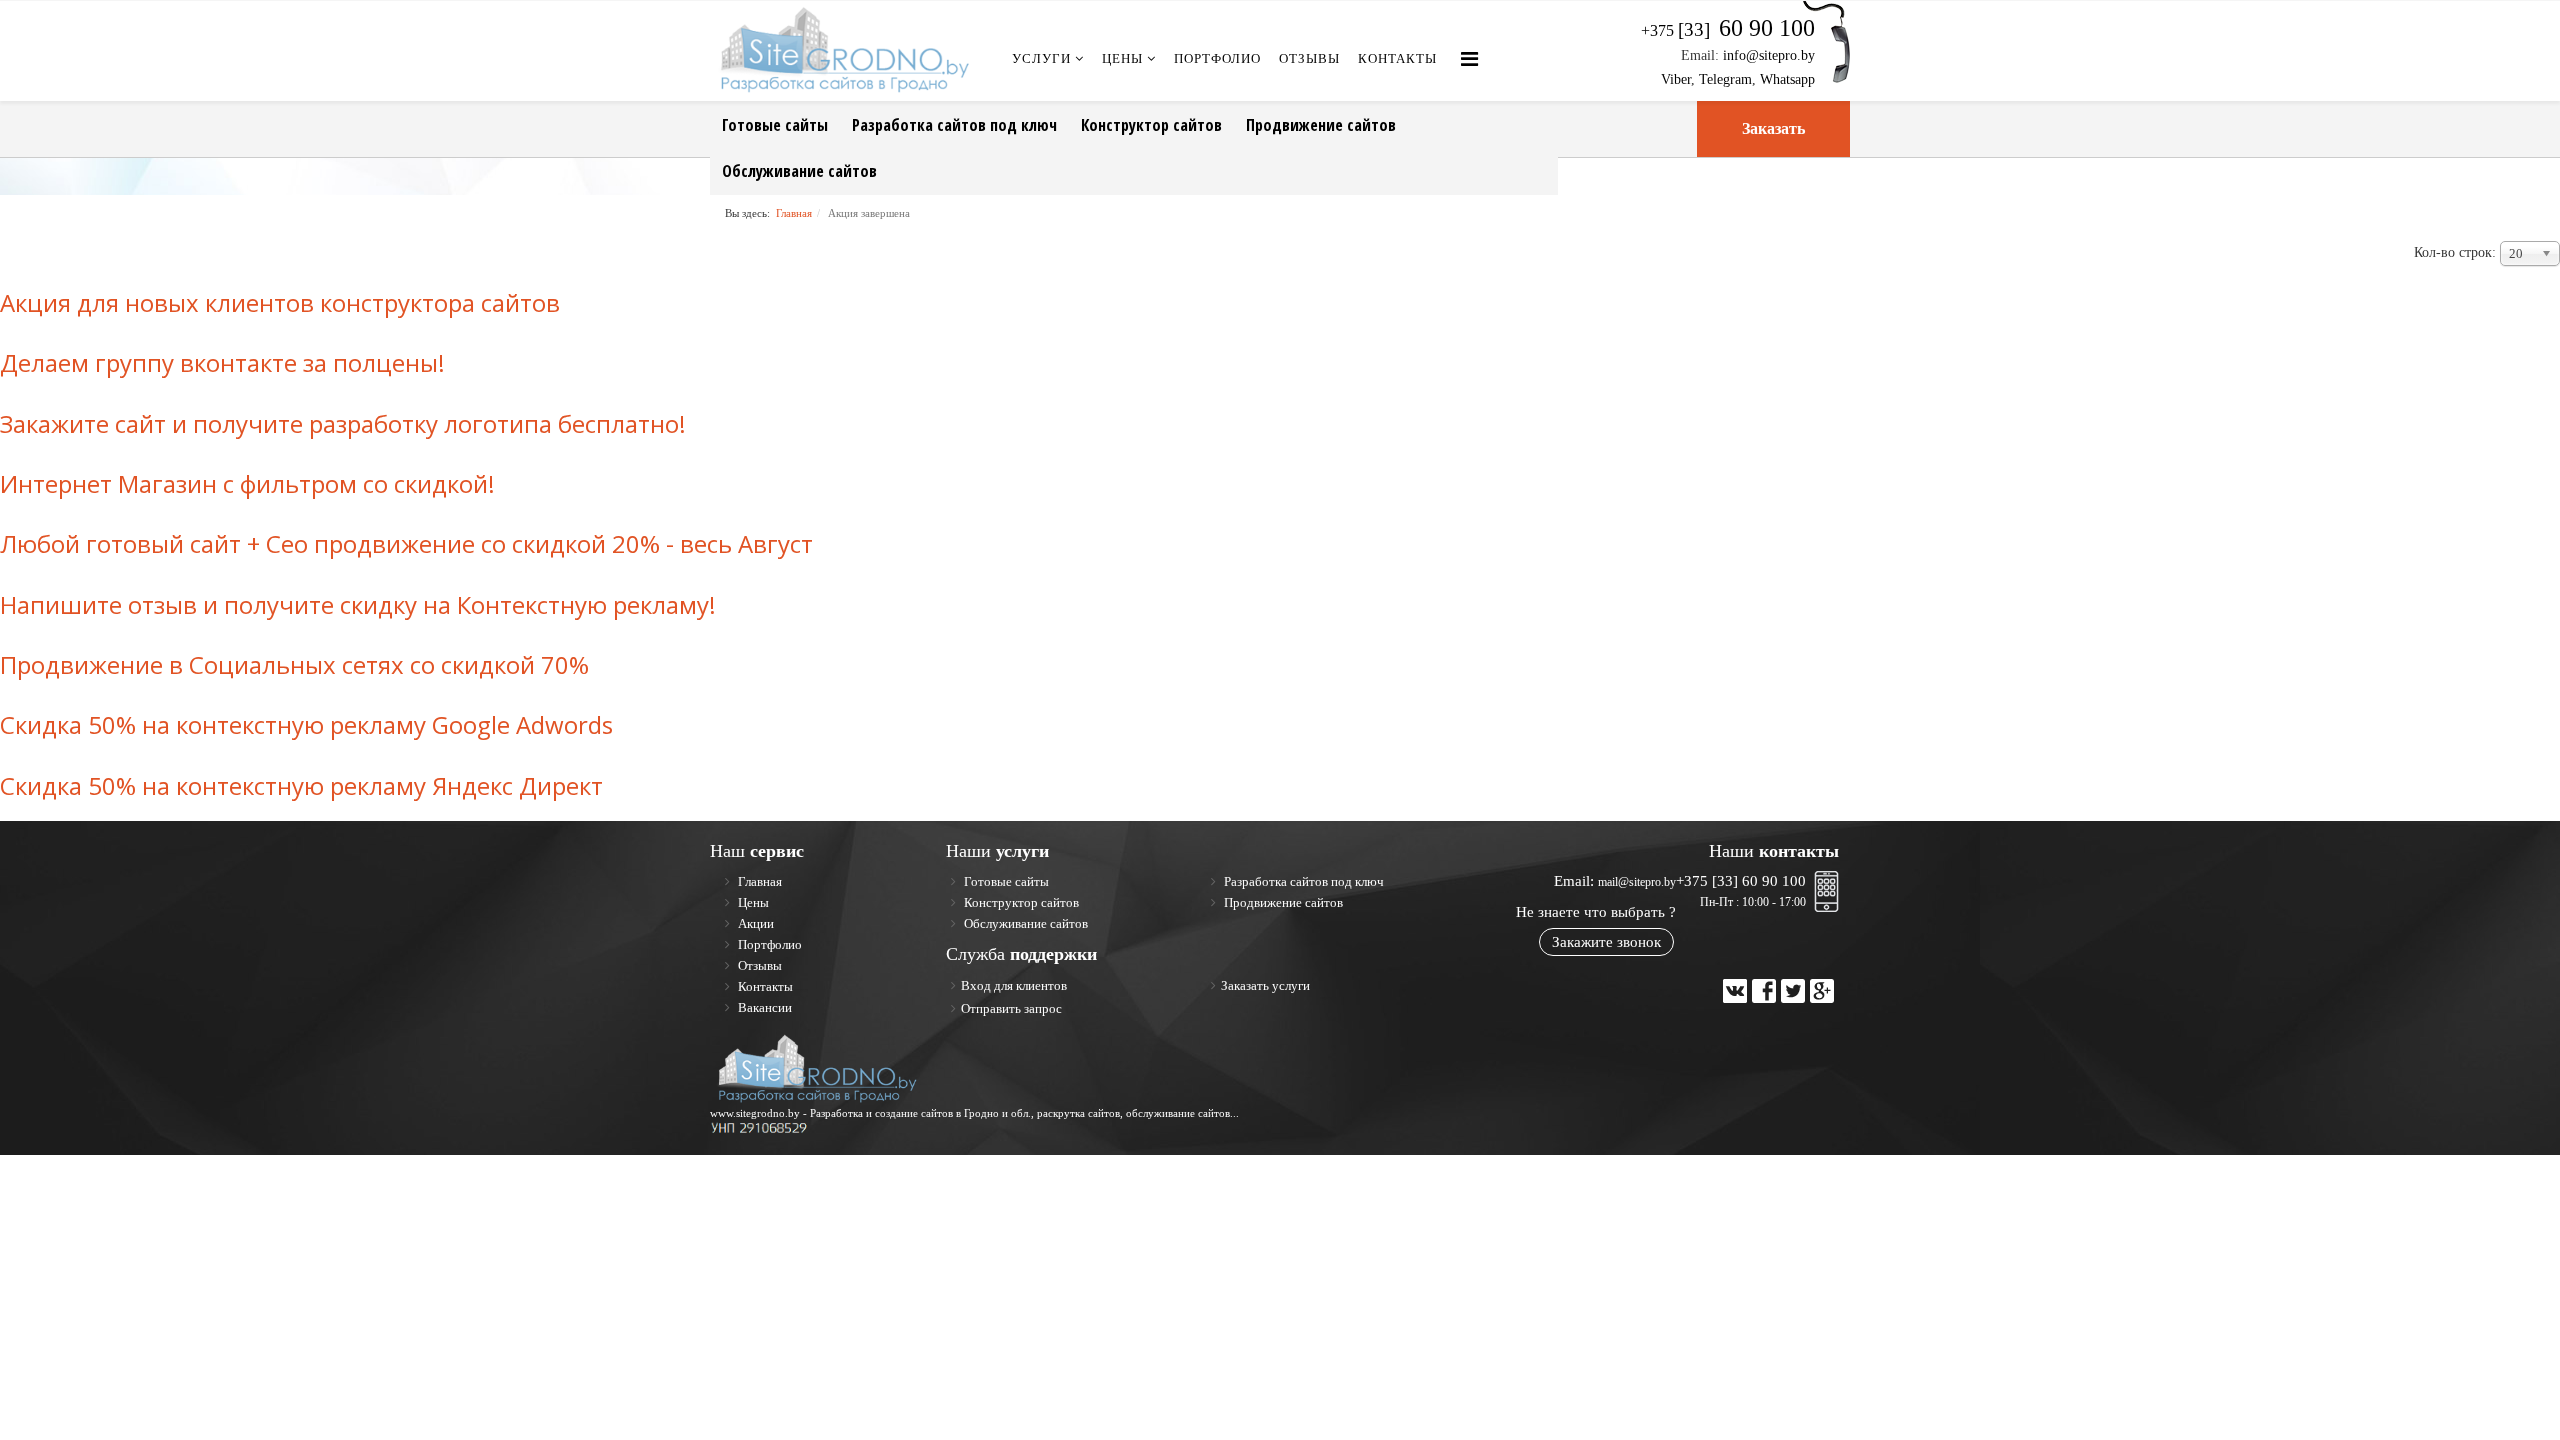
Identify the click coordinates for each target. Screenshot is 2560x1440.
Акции (754, 923)
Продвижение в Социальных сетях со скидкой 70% (294, 664)
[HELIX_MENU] (1469, 59)
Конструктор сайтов (1151, 125)
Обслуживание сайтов (799, 171)
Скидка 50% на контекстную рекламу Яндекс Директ (301, 785)
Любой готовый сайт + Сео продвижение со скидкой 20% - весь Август (406, 543)
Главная (794, 213)
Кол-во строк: (2455, 252)
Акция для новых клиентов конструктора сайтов (280, 302)
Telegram (1725, 79)
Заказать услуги (1265, 985)
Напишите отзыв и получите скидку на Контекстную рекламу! (358, 604)
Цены (1122, 58)
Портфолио (1217, 58)
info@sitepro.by (1769, 55)
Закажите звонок (1606, 942)
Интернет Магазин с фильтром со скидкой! (247, 483)
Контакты (1397, 58)
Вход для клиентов (1014, 985)
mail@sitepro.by (1637, 882)
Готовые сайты (775, 125)
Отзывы (1309, 58)
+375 (1728, 30)
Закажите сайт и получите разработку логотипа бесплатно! (343, 423)
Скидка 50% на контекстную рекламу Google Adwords (306, 724)
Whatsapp (1787, 79)
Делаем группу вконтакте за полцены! (222, 362)
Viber (1676, 79)
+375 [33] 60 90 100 (1741, 881)
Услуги (1041, 58)
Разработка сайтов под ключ (954, 125)
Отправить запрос (1011, 1008)
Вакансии (763, 1007)
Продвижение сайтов (1321, 125)
